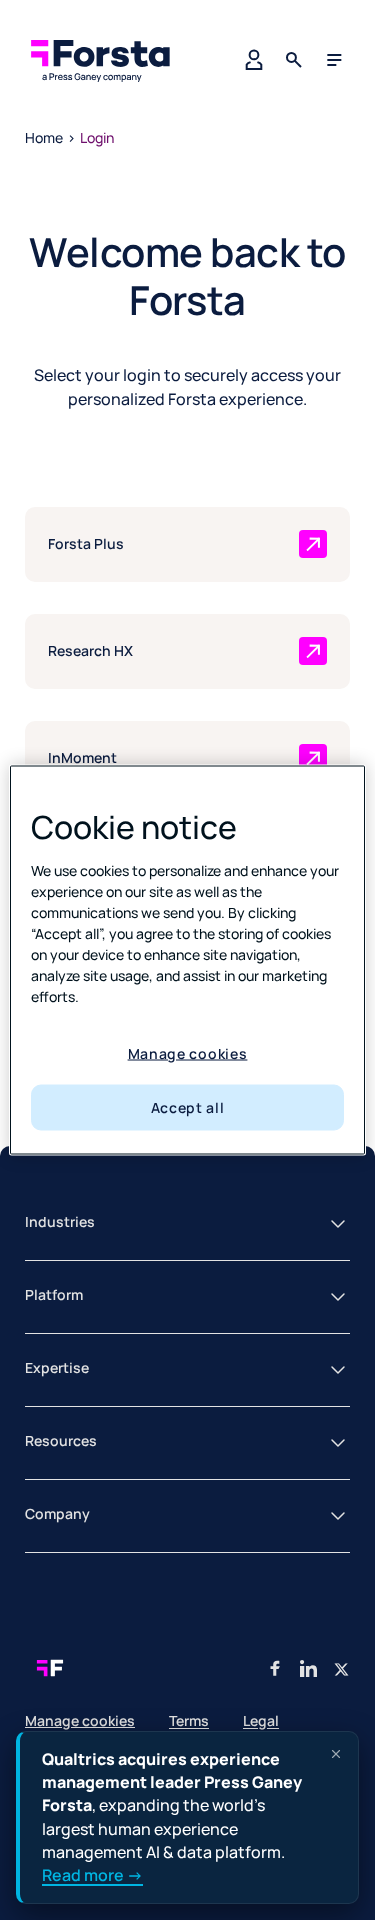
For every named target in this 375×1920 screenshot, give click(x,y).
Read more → (92, 1875)
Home (44, 137)
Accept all (188, 1107)
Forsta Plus (86, 543)
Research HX (90, 650)
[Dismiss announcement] (336, 1754)
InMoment (82, 757)
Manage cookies (188, 1052)
